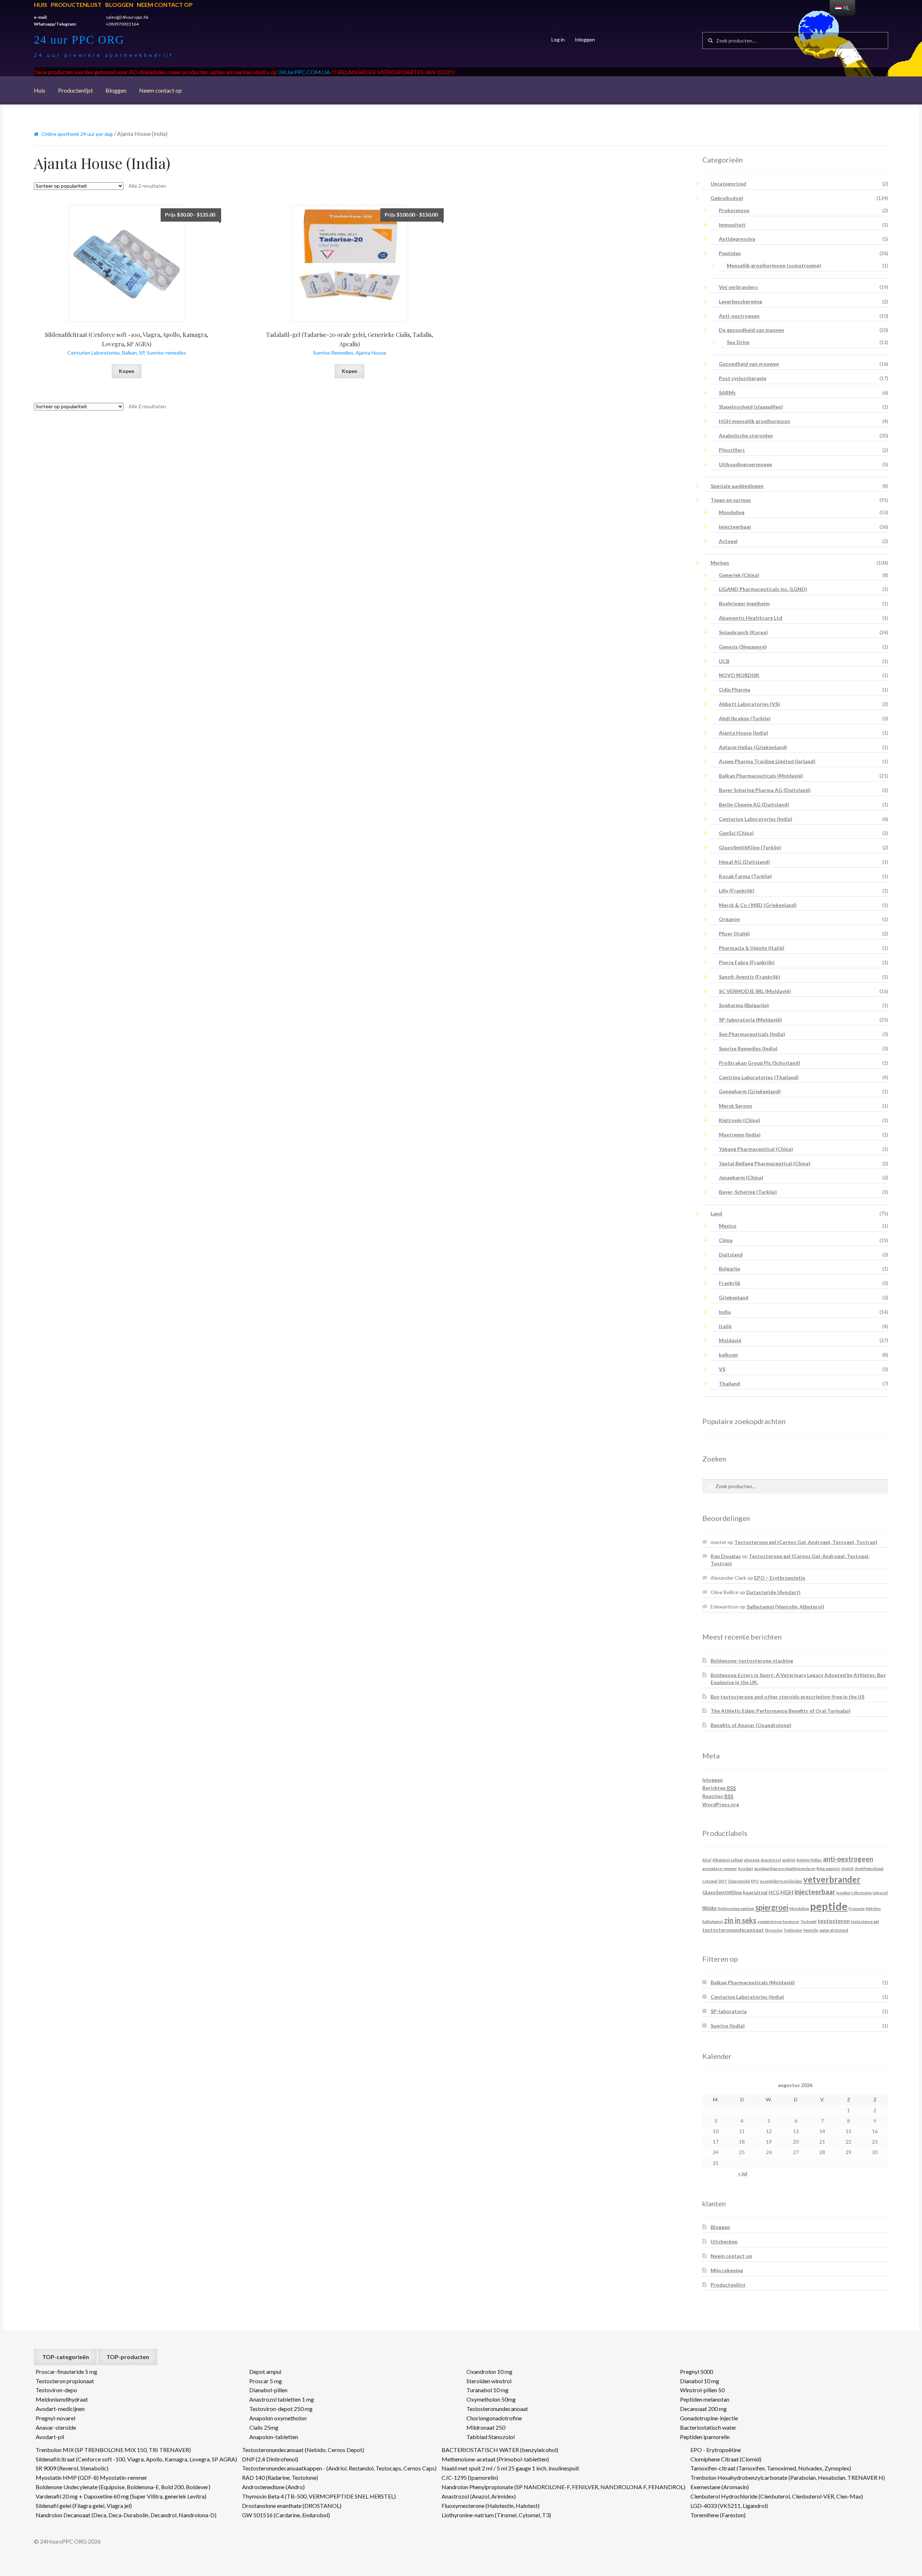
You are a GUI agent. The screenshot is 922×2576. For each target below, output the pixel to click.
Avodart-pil (50, 2437)
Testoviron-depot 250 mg (281, 2409)
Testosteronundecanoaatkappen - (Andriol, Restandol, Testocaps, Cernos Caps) (339, 2468)
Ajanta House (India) (744, 733)
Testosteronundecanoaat (497, 2409)
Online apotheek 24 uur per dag (77, 134)
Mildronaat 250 (486, 2427)
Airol (707, 1860)
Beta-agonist (828, 1868)
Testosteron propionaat (65, 2381)
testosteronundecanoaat (733, 1930)
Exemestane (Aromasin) (720, 2487)
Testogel (808, 1921)
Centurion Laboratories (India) (756, 819)
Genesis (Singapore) (743, 647)
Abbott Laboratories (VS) (749, 704)
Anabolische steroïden (746, 435)
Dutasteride (739, 1881)
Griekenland (734, 1297)
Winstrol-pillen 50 (702, 2390)
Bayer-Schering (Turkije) (748, 1192)
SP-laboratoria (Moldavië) (750, 1020)
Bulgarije (729, 1269)
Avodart (746, 1868)
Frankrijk (730, 1283)
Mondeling (732, 512)
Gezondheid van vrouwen (749, 364)
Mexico (728, 1226)
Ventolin (811, 1930)
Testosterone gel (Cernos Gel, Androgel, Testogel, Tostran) (806, 1542)
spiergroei (772, 1907)
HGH (787, 1892)
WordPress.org (721, 1804)
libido (710, 1908)
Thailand (729, 1383)
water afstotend (834, 1930)
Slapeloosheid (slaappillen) (751, 407)
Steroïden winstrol (489, 2381)
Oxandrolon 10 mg (489, 2372)
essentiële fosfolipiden (781, 1881)
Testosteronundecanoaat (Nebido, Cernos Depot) (303, 2450)
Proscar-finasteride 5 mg (66, 2372)
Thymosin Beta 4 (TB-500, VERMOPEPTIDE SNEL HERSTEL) (319, 2496)
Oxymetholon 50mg (491, 2399)
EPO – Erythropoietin (780, 1578)
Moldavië (730, 1340)
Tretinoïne (793, 1930)
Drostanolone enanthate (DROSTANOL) (292, 2506)
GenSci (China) (736, 833)
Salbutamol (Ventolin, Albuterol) (786, 1607)
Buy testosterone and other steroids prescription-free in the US (787, 1697)
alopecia (752, 1860)
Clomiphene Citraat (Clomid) (726, 2459)
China (726, 1240)
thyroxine (774, 1930)
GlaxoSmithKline (722, 1892)
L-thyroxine (861, 1893)
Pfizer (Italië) (734, 933)
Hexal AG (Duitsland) (744, 862)
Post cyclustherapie (743, 378)
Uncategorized (728, 184)
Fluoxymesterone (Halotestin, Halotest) (491, 2506)
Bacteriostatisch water (708, 2427)
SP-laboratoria (729, 2011)
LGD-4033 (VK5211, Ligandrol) (729, 2506)
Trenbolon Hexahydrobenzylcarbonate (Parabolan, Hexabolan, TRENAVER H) (788, 2477)
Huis (41, 5)
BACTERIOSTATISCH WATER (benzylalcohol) (500, 2450)
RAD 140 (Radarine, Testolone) (280, 2477)
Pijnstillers (732, 450)
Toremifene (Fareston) (718, 2515)
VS (722, 1369)
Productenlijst (76, 5)
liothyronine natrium (736, 1908)
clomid (847, 1868)
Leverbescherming (740, 301)
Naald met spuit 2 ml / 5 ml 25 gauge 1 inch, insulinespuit (510, 2468)
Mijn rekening (727, 2270)
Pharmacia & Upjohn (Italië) (752, 948)
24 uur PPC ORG (79, 40)
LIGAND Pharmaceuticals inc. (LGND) (763, 589)
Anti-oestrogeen (739, 316)
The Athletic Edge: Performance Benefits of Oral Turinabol (780, 1711)
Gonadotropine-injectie (709, 2418)
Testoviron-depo (56, 2390)
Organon (729, 919)
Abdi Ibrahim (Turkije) (745, 718)
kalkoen (728, 1355)
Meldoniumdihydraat (62, 2399)
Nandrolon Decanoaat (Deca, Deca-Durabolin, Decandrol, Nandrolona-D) (126, 2515)
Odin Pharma (735, 689)
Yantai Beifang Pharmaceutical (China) (765, 1163)
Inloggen (585, 39)
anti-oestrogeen (848, 1859)
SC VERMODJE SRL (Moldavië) (755, 991)
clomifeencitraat (869, 1868)
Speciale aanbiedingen (737, 486)
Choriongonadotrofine (494, 2418)
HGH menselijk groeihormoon (755, 421)
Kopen (127, 371)
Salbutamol (713, 1921)
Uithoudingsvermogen (746, 464)
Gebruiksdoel (727, 198)
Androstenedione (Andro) (273, 2487)
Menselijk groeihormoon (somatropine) (774, 265)
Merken (720, 563)
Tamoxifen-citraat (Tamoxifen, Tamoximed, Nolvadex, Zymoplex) (771, 2468)
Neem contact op (165, 5)
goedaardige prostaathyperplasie (785, 1868)
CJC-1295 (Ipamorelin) (470, 2477)
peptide (829, 1906)
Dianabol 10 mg (700, 2381)
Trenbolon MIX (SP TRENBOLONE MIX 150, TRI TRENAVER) (113, 2450)
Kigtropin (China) (740, 1120)
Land (716, 1213)
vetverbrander (832, 1879)
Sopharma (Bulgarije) (744, 1005)
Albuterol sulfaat (728, 1860)
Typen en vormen (731, 500)
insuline (843, 1893)
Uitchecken (724, 2241)
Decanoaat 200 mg (703, 2409)
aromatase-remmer (720, 1868)
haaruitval (755, 1892)
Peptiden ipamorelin (705, 2437)
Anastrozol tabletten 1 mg (282, 2399)
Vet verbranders (738, 287)
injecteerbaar (815, 1892)
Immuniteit (732, 225)
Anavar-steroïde (56, 2427)
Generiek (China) (739, 575)
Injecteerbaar (735, 527)
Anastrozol (771, 1860)
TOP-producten (128, 2357)
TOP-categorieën (66, 2357)
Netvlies (873, 1908)
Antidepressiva (737, 239)
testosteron (834, 1921)
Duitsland (731, 1254)
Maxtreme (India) (740, 1134)
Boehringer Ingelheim (744, 603)
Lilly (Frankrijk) (737, 891)
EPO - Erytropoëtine (716, 2450)
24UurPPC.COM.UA (304, 72)
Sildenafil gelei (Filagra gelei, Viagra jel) (84, 2506)
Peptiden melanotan (705, 2399)
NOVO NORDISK (739, 675)
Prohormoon (734, 210)
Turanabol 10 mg (487, 2390)
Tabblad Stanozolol (491, 2437)
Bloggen (119, 5)
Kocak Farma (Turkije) (745, 876)
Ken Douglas (726, 1556)
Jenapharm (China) (741, 1177)
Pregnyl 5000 (697, 2372)
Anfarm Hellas (809, 1860)
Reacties (718, 1796)
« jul (743, 2173)
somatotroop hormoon (778, 1921)
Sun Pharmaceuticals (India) (752, 1034)
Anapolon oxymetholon (278, 2418)
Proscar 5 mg (266, 2381)
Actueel (728, 541)
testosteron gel (865, 1921)
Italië (725, 1326)
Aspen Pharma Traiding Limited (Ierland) (767, 761)
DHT (723, 1881)
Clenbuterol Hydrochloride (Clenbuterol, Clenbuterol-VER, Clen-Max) (777, 2496)
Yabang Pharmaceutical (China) (756, 1149)
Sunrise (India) (728, 2026)
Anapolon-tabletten (274, 2437)
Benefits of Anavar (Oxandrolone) (751, 1725)
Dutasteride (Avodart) (773, 1592)
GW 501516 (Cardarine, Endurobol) (286, 2515)
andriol (789, 1860)
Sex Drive (738, 342)
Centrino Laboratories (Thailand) (759, 1077)
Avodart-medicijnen (60, 2409)
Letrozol (880, 1893)
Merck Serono (736, 1106)
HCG (774, 1892)
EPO (755, 1881)
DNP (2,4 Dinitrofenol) (270, 2459)
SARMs (727, 393)
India (725, 1312)
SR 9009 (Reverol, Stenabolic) (72, 2468)
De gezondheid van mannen (751, 330)
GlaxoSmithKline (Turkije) (750, 847)
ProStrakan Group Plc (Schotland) (760, 1063)
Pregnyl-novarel (55, 2418)
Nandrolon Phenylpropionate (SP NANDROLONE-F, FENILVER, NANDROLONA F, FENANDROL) (563, 2487)
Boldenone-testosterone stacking (752, 1661)
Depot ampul (265, 2372)
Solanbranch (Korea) (743, 632)
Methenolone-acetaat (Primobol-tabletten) (495, 2459)
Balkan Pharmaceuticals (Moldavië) (761, 776)
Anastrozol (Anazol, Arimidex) (479, 2496)
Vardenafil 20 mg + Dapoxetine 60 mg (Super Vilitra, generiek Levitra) (121, 2496)
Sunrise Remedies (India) (748, 1048)
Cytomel (710, 1881)
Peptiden (730, 253)
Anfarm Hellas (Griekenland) (753, 747)
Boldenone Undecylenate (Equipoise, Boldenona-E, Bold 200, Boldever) (123, 2487)
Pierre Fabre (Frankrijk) (747, 962)
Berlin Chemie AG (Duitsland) (754, 804)
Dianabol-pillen (268, 2390)
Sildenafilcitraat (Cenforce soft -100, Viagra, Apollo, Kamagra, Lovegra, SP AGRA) (136, 2459)
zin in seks (740, 1920)
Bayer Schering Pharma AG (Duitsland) (765, 790)
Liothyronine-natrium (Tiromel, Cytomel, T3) (496, 2515)
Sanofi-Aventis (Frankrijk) (749, 977)
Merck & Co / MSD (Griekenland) (758, 905)
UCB (724, 661)
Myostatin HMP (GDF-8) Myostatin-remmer (91, 2477)
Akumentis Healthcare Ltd (751, 618)
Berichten (719, 1788)
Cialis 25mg (264, 2427)
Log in (558, 39)
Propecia (857, 1908)
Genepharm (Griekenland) (750, 1091)
